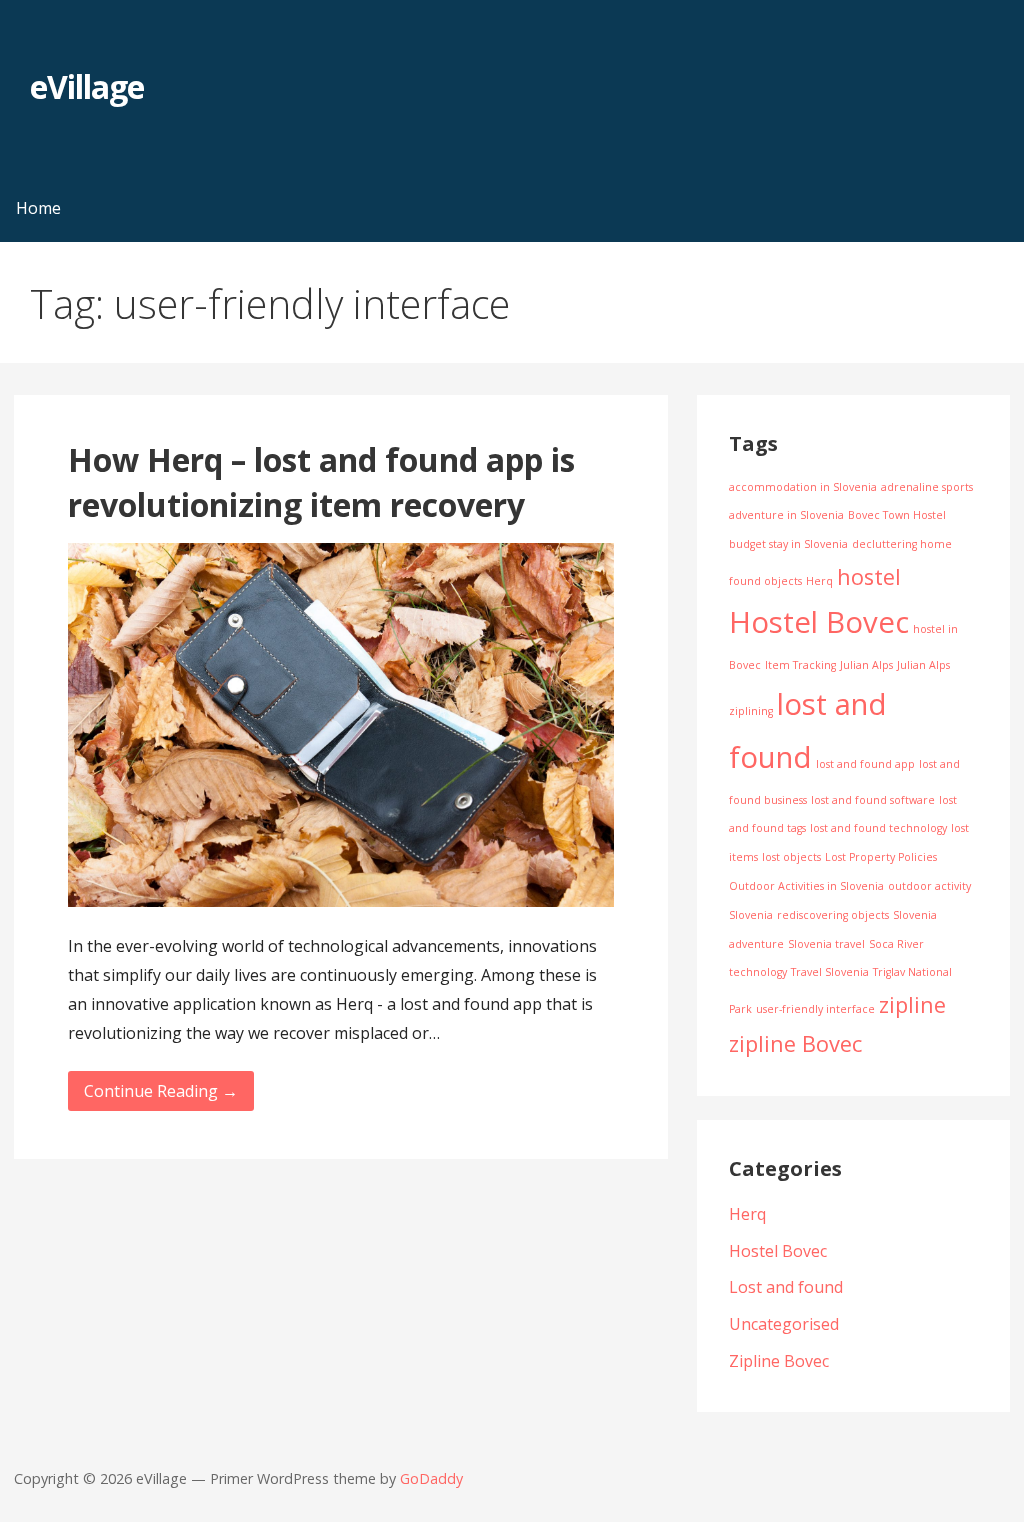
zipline (912, 1004)
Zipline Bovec (779, 1361)
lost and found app (865, 764)
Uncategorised (784, 1324)
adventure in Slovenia (786, 515)
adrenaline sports (927, 487)
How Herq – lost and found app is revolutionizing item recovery (321, 482)
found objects (765, 581)
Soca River (896, 944)
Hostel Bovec (819, 622)
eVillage (87, 86)
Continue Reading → (161, 1091)
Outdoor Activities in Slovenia (806, 886)
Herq (819, 581)
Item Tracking (800, 665)
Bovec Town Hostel (897, 515)
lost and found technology (878, 828)
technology (758, 972)
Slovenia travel (826, 944)
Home (38, 208)
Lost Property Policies (881, 857)
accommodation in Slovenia (803, 487)
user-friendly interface (815, 1009)
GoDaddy (431, 1478)
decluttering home (902, 544)
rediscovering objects (833, 915)
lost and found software (873, 800)
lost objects (791, 857)
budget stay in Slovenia (788, 544)
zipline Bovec (795, 1043)
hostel (869, 576)
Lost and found (786, 1287)
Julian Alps (866, 665)
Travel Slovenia (830, 972)
